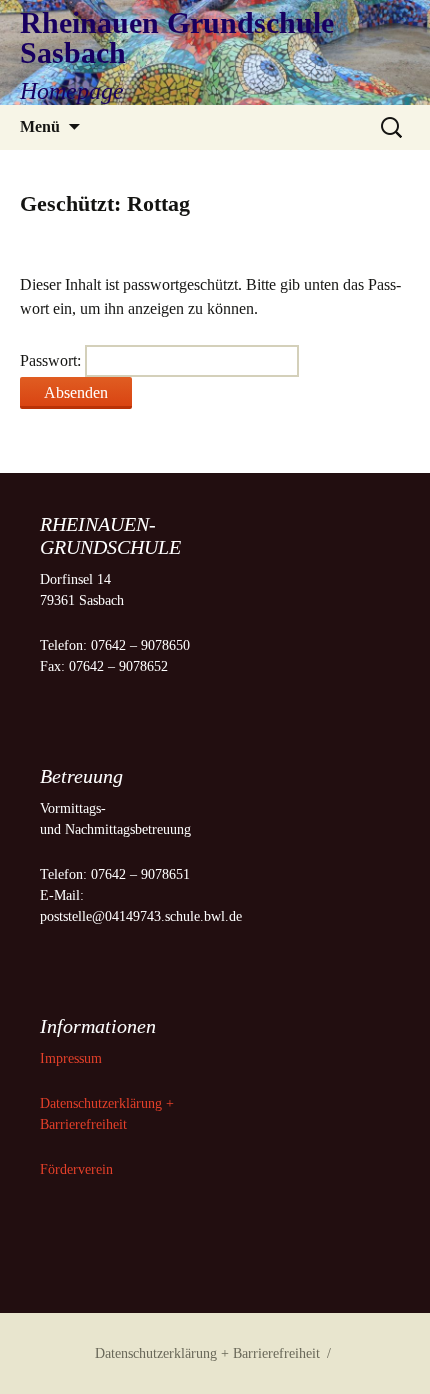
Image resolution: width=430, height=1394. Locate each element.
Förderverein (76, 1169)
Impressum (73, 1058)
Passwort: (52, 360)
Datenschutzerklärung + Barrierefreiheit (207, 1353)
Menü (40, 126)
